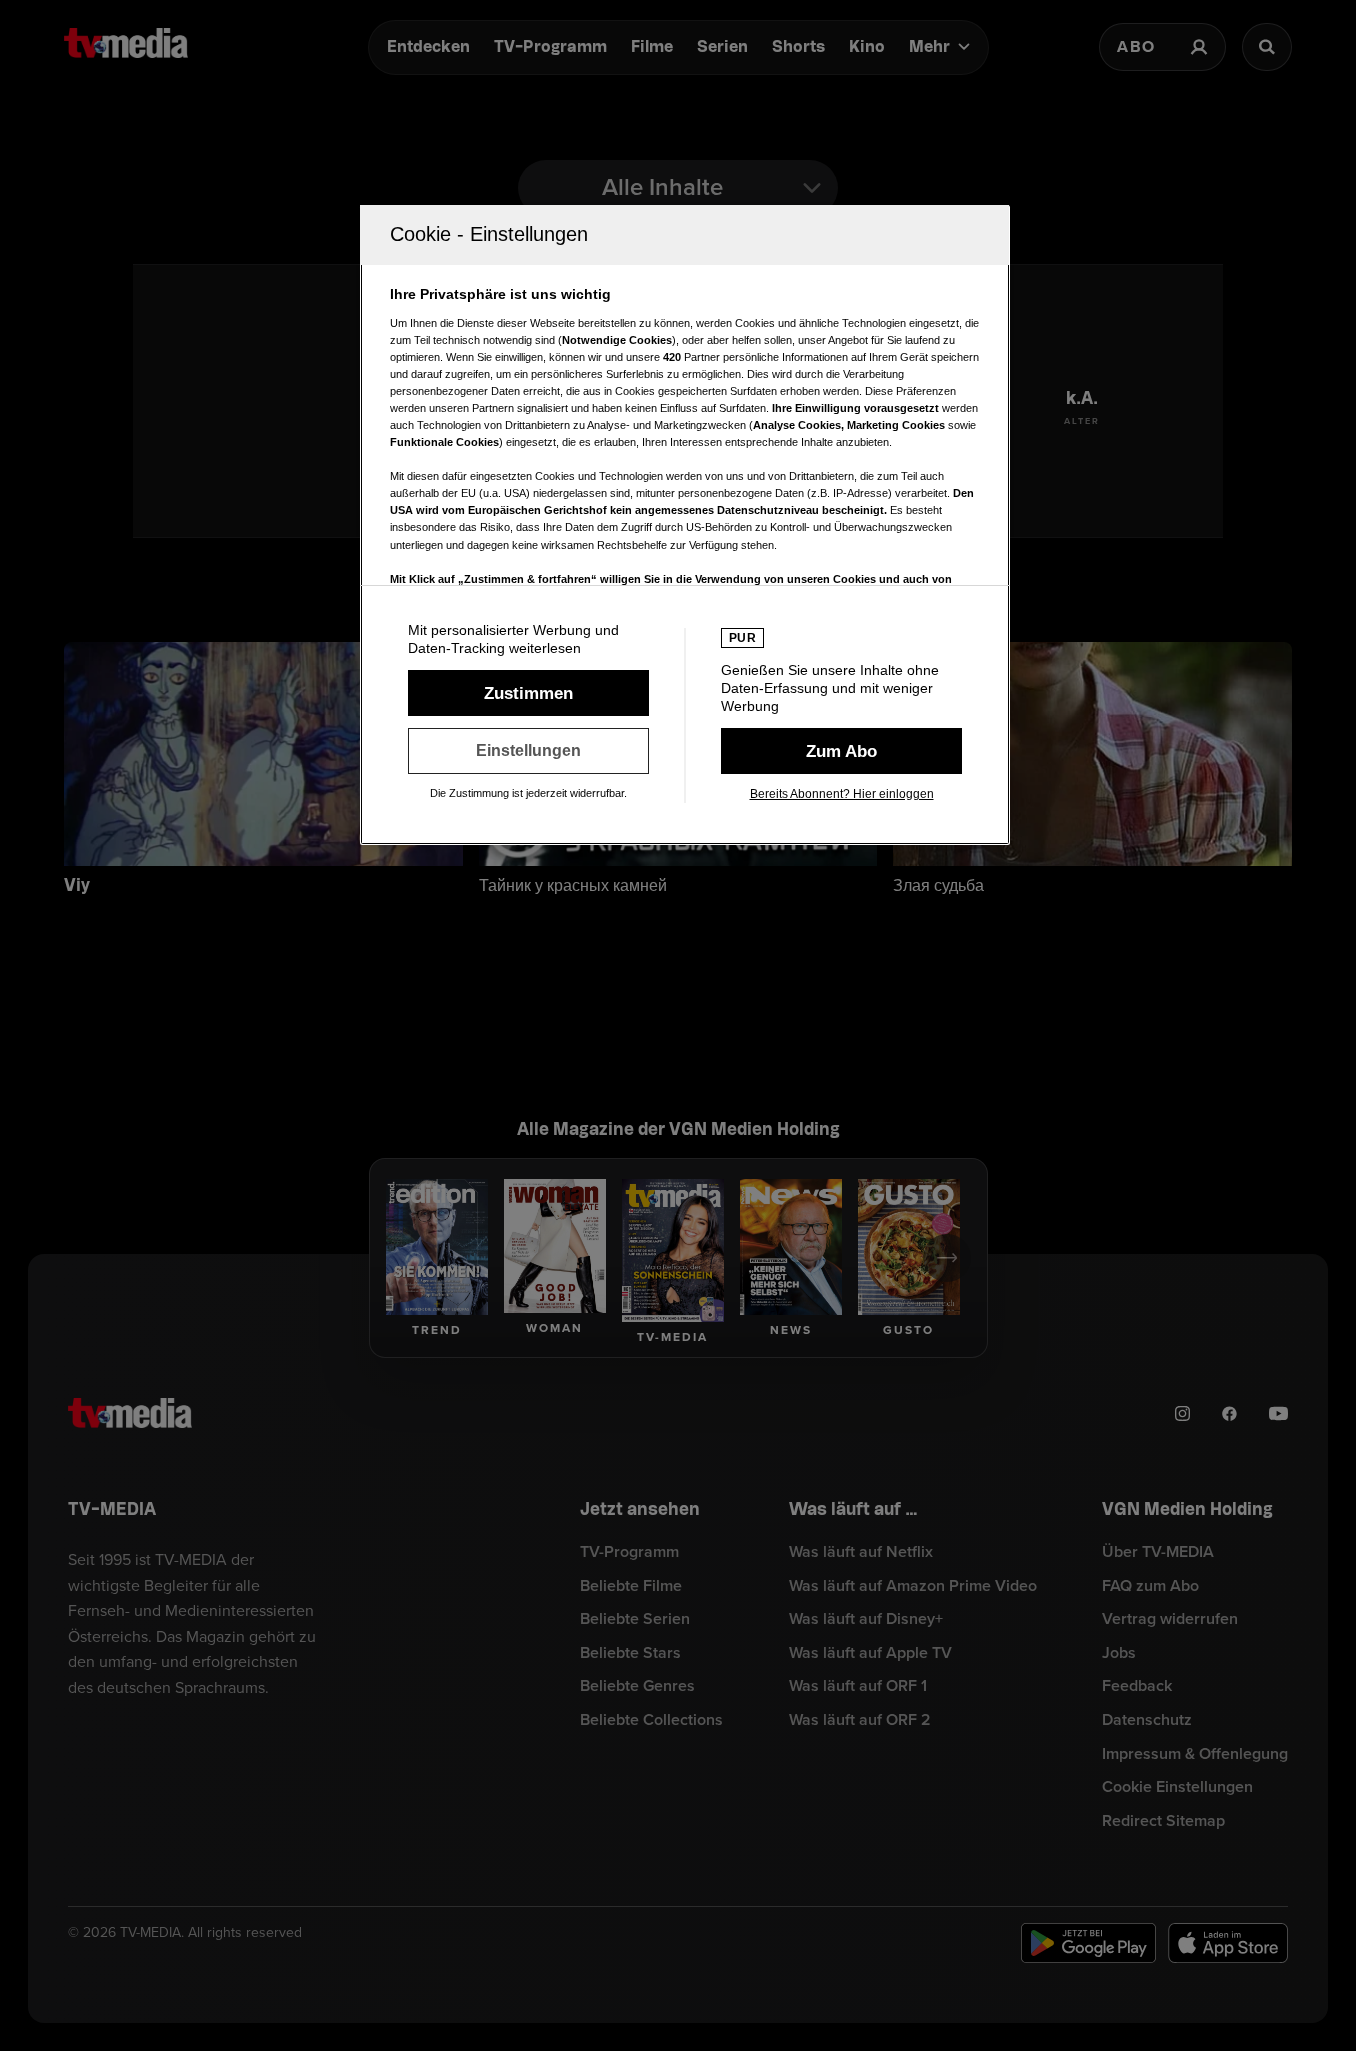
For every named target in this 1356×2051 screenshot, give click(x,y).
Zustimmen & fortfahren (528, 693)
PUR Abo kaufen (841, 751)
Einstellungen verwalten (528, 751)
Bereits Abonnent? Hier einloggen (842, 794)
